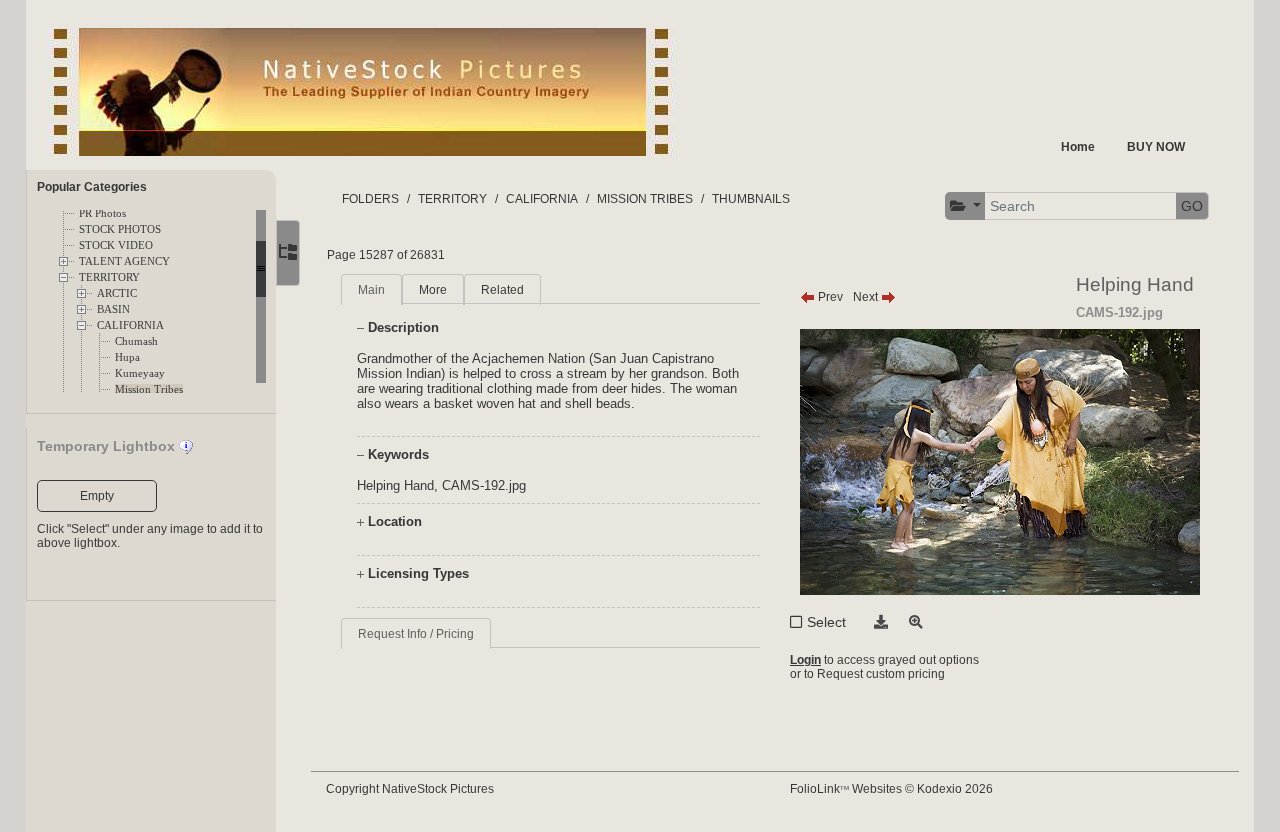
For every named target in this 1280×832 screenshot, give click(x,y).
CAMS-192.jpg (484, 485)
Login (805, 660)
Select (826, 622)
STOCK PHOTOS (120, 229)
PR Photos (102, 213)
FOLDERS (370, 199)
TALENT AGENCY (124, 261)
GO (1192, 206)
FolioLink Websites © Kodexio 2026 (891, 789)
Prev (829, 297)
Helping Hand (395, 485)
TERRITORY (109, 277)
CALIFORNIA (130, 325)
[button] (966, 206)
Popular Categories (92, 187)
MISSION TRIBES (645, 199)
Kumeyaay (140, 373)
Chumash (136, 341)
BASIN (113, 309)
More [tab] (433, 290)
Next (867, 297)
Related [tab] (502, 290)
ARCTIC (117, 293)
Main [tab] (371, 290)
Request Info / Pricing (416, 634)
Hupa (127, 357)
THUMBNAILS (751, 199)
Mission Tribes (149, 389)
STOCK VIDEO (116, 245)
